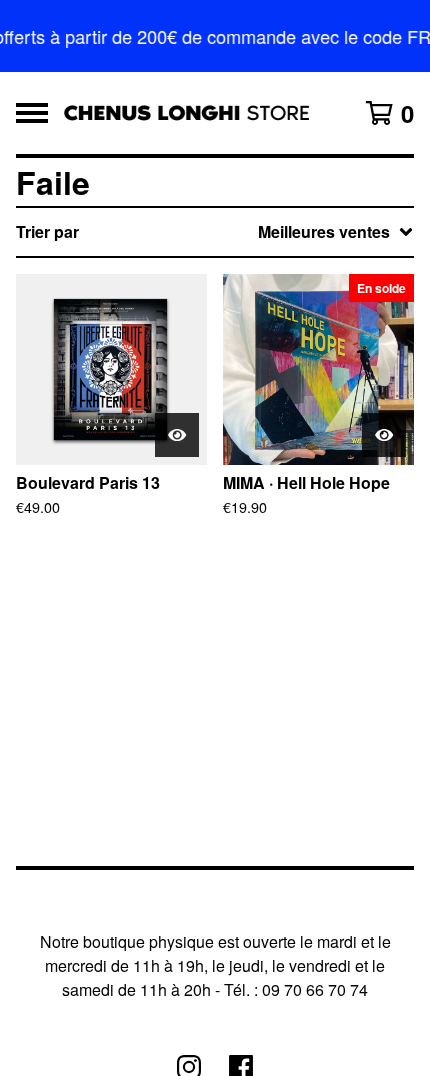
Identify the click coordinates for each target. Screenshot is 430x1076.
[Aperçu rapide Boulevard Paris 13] (177, 435)
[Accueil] (186, 113)
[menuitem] (215, 232)
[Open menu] (32, 113)
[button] (215, 36)
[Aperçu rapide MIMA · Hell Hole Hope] (384, 435)
